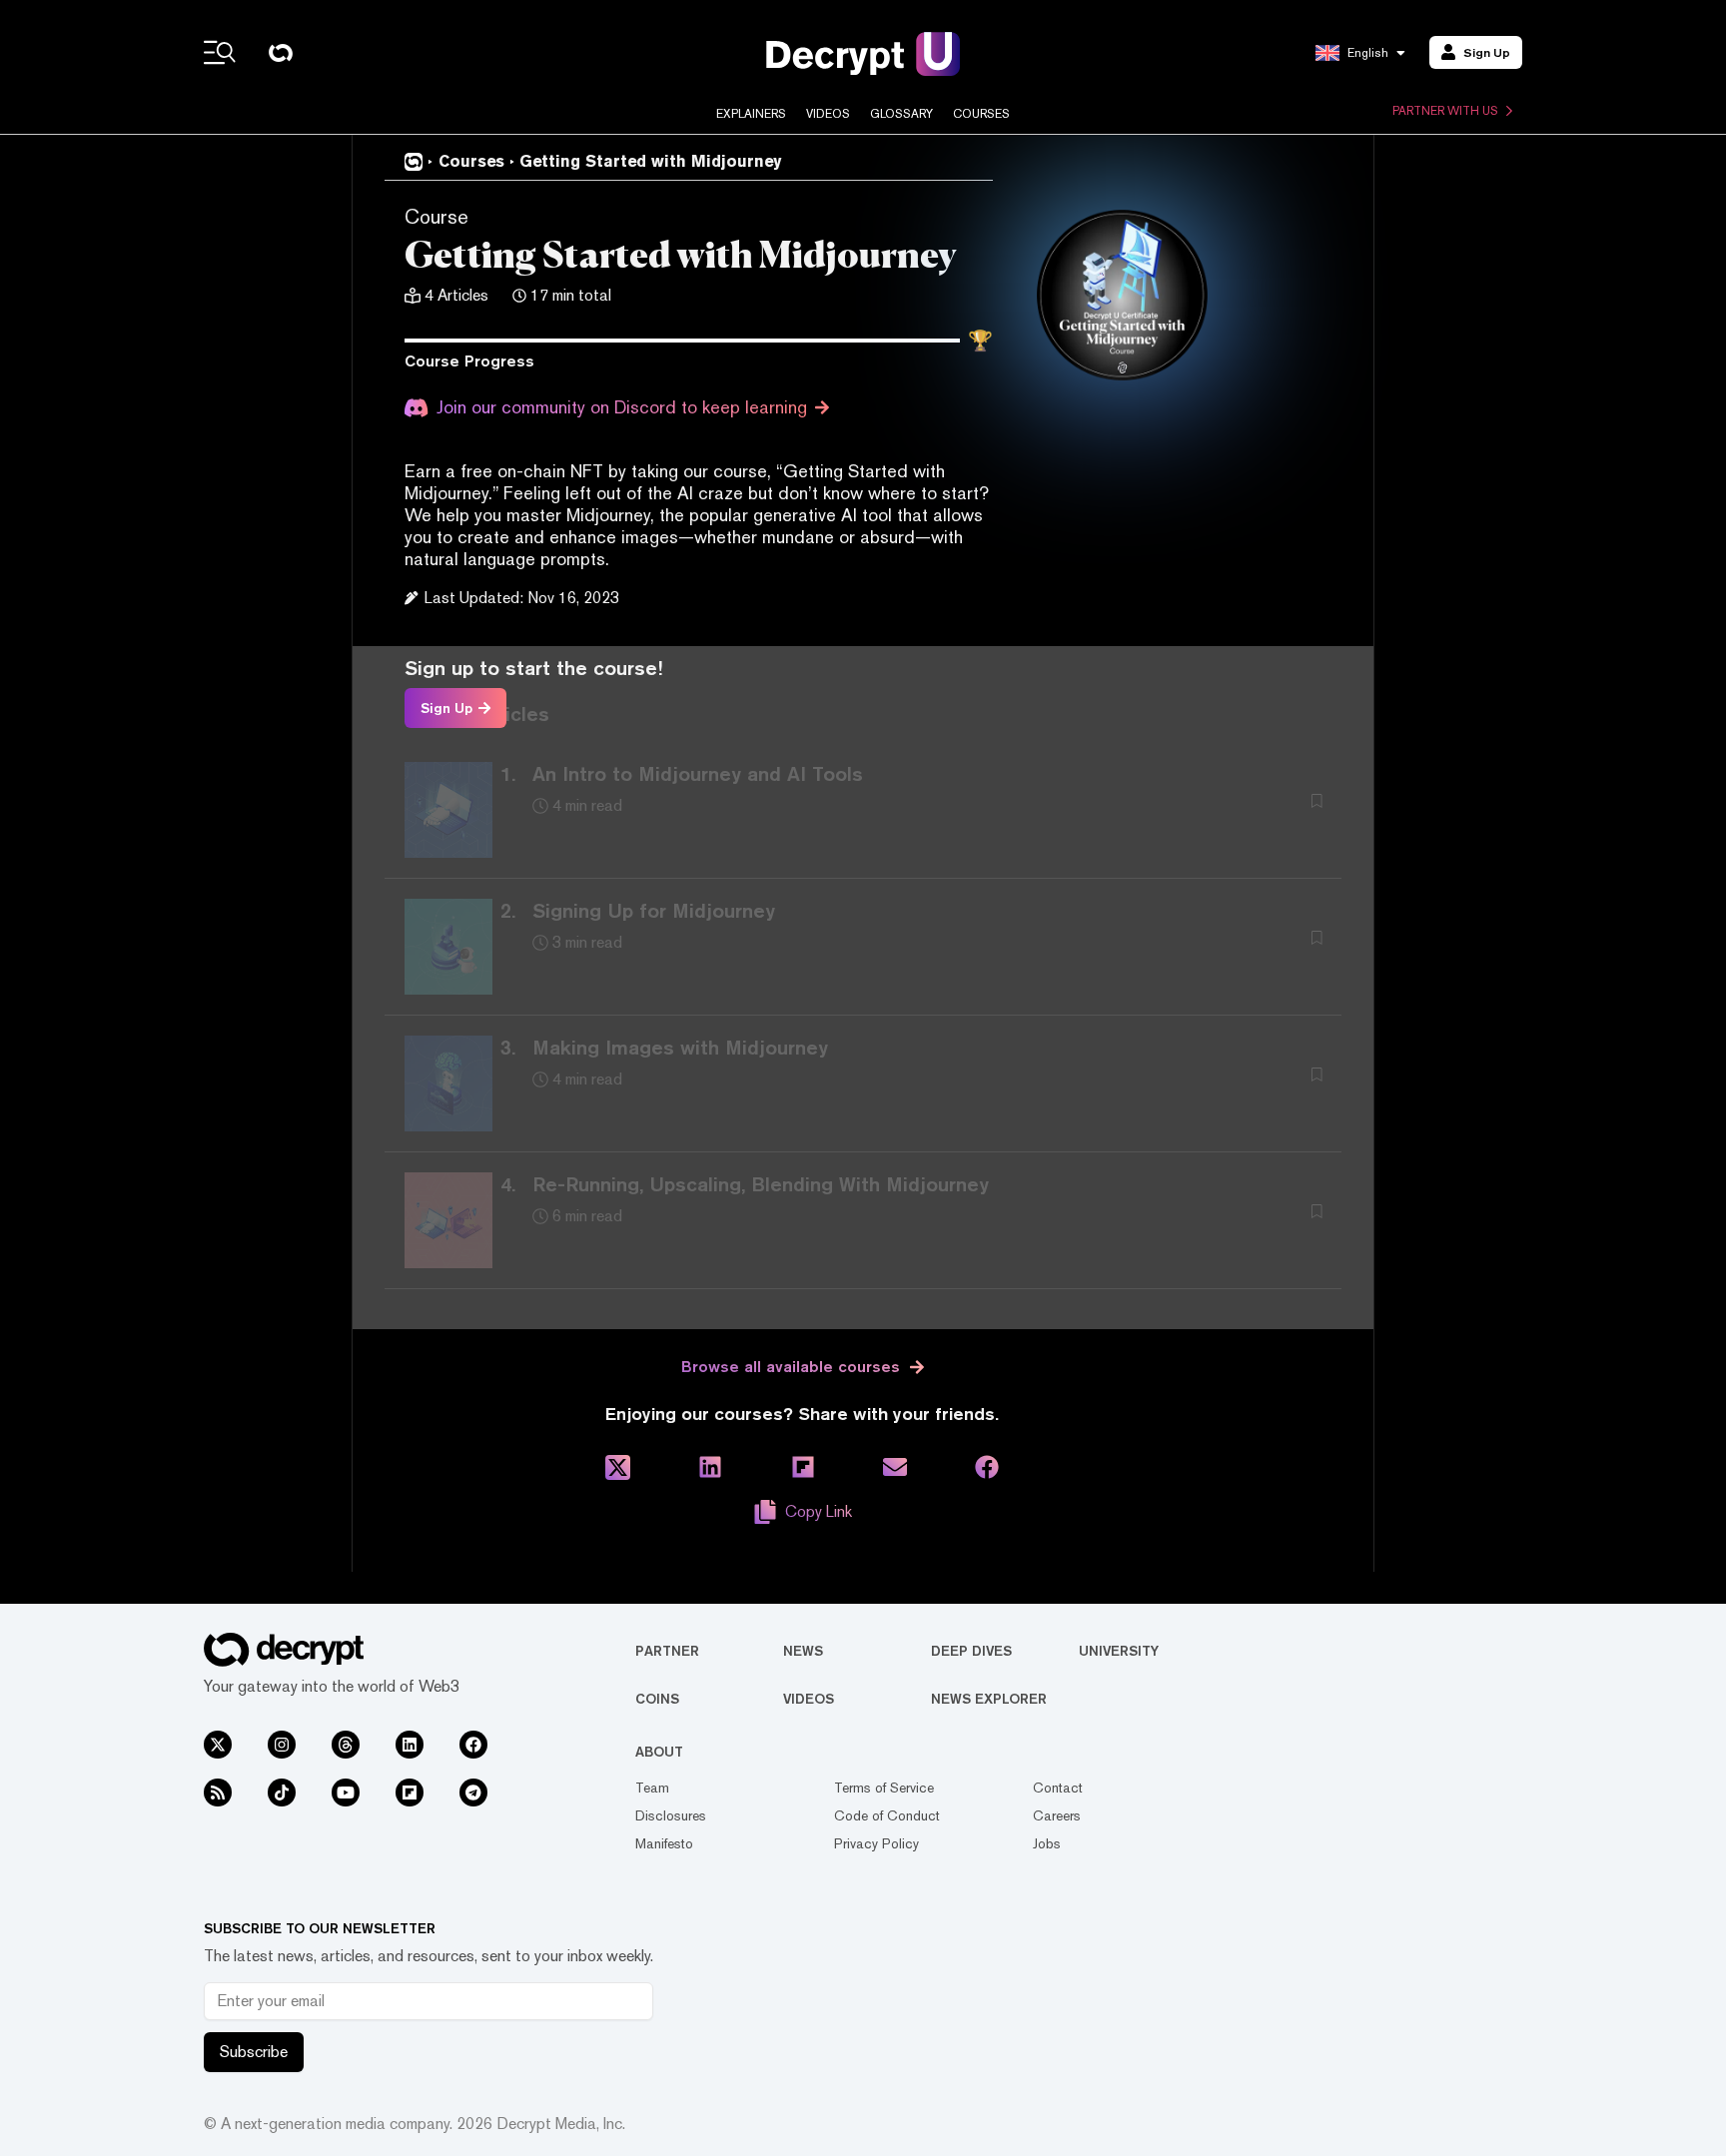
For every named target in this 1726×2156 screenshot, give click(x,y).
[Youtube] (346, 1793)
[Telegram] (473, 1793)
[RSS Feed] (218, 1793)
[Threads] (346, 1745)
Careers (1057, 1815)
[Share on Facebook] (987, 1467)
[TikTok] (282, 1793)
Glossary (901, 114)
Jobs (1047, 1843)
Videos (828, 114)
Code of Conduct (887, 1815)
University (1119, 1651)
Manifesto (664, 1843)
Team (652, 1788)
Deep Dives (971, 1651)
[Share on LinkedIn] (710, 1467)
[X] (218, 1745)
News (803, 1651)
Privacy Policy (876, 1843)
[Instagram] (282, 1745)
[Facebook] (473, 1745)
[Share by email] (895, 1467)
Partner (667, 1651)
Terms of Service (884, 1788)
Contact (1058, 1788)
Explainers (751, 114)
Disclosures (671, 1815)
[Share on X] (618, 1467)
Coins (657, 1699)
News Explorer (989, 1699)
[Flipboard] (410, 1793)
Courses (981, 114)
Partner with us (1445, 111)
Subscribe (254, 2052)
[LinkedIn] (410, 1745)
